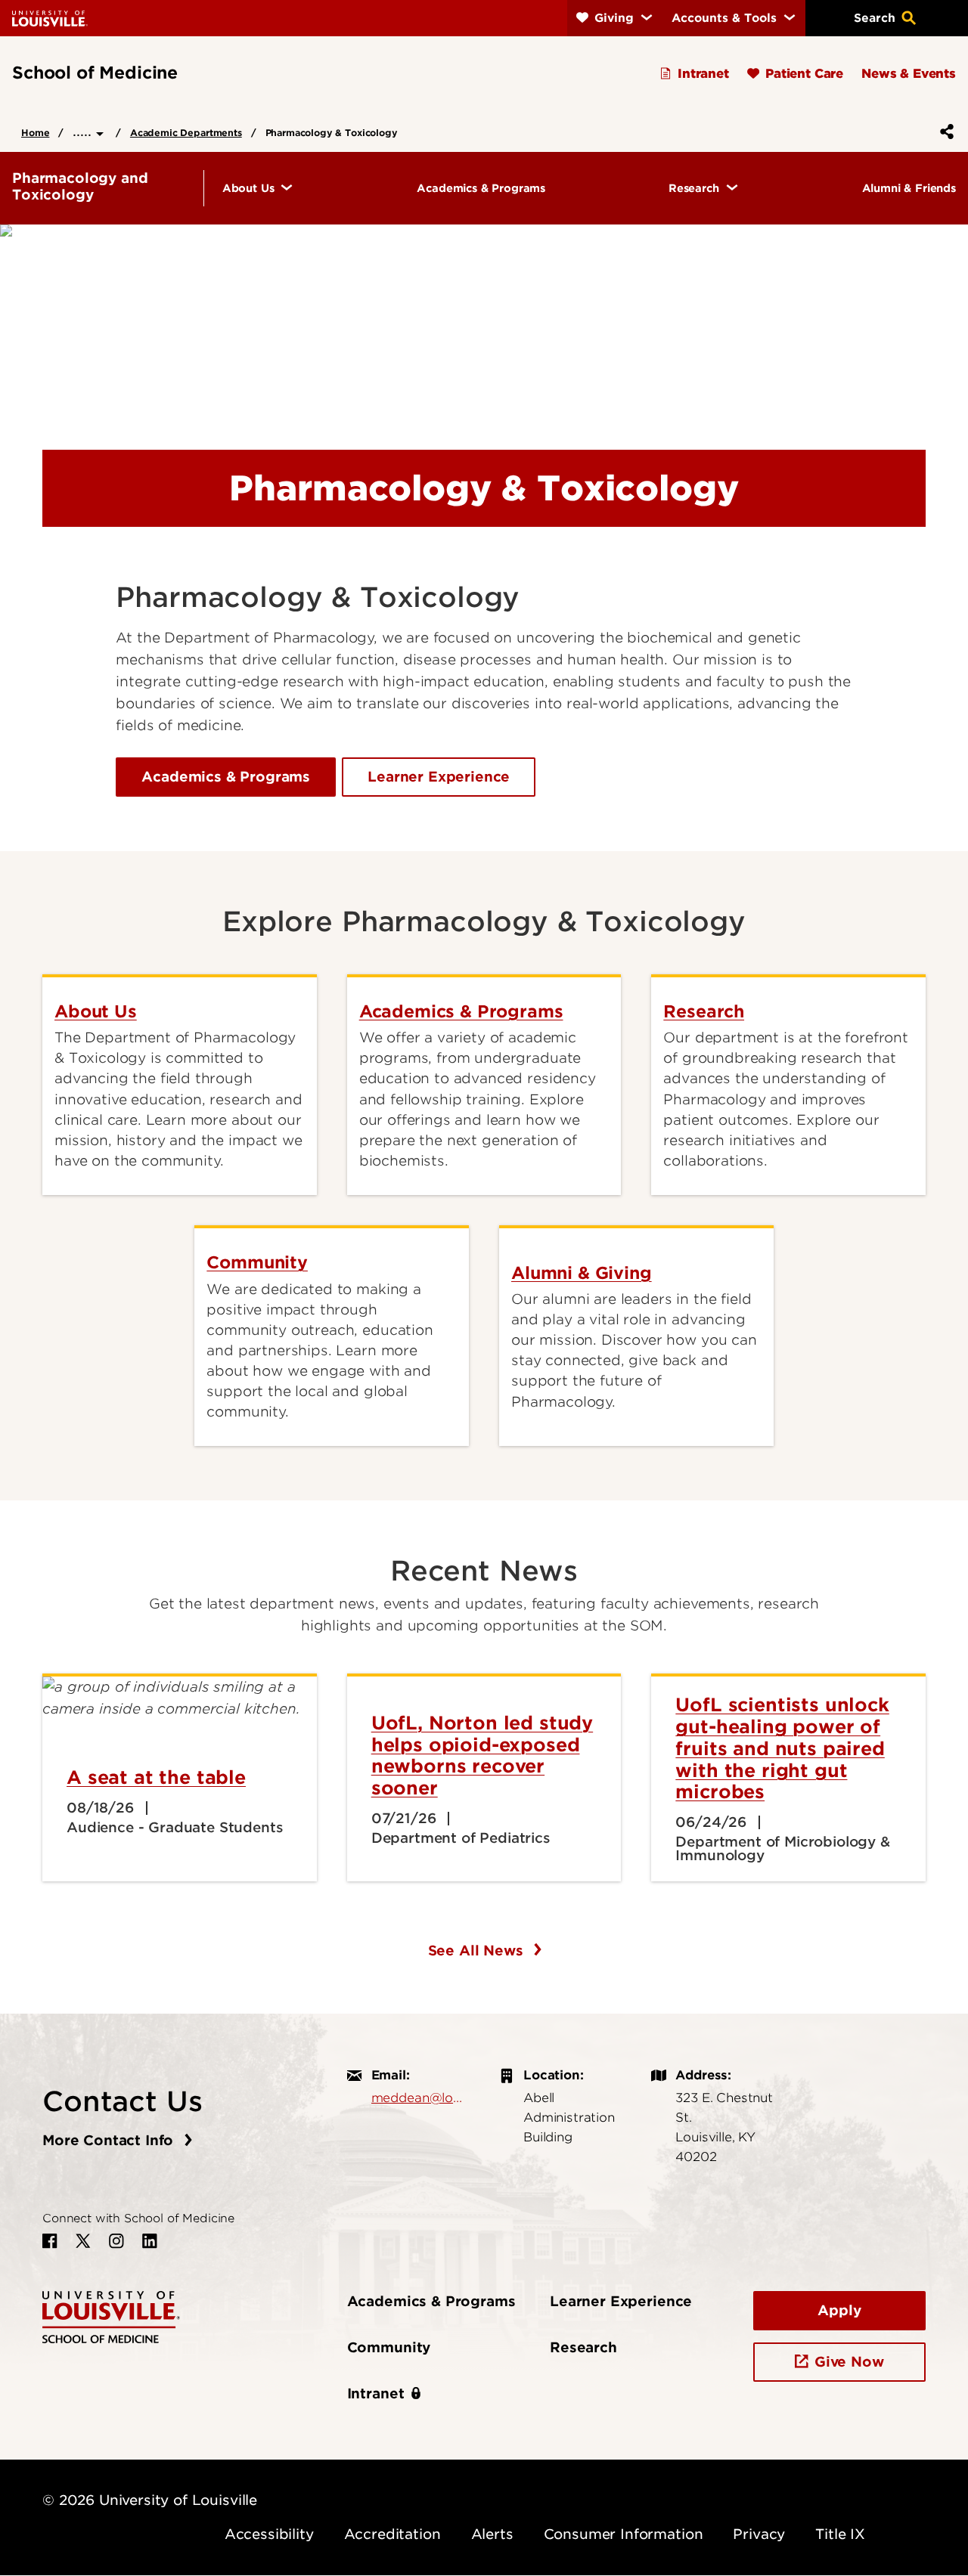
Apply (839, 2310)
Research (583, 2347)
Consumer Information (624, 2534)
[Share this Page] (944, 132)
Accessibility (269, 2534)
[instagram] (116, 2241)
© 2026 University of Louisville (150, 2500)
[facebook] (50, 2241)
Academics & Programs (226, 777)
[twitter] (83, 2241)
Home (35, 133)
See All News (478, 1951)
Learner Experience (439, 777)
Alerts (492, 2534)
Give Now (849, 2362)
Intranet (376, 2393)
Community (389, 2347)
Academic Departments (186, 133)
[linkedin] (150, 2241)
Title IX (840, 2534)
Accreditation (392, 2534)
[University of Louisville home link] (50, 18)
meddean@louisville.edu (420, 2098)
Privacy (759, 2534)
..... (84, 131)
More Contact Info (110, 2140)
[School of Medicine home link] (111, 2316)
